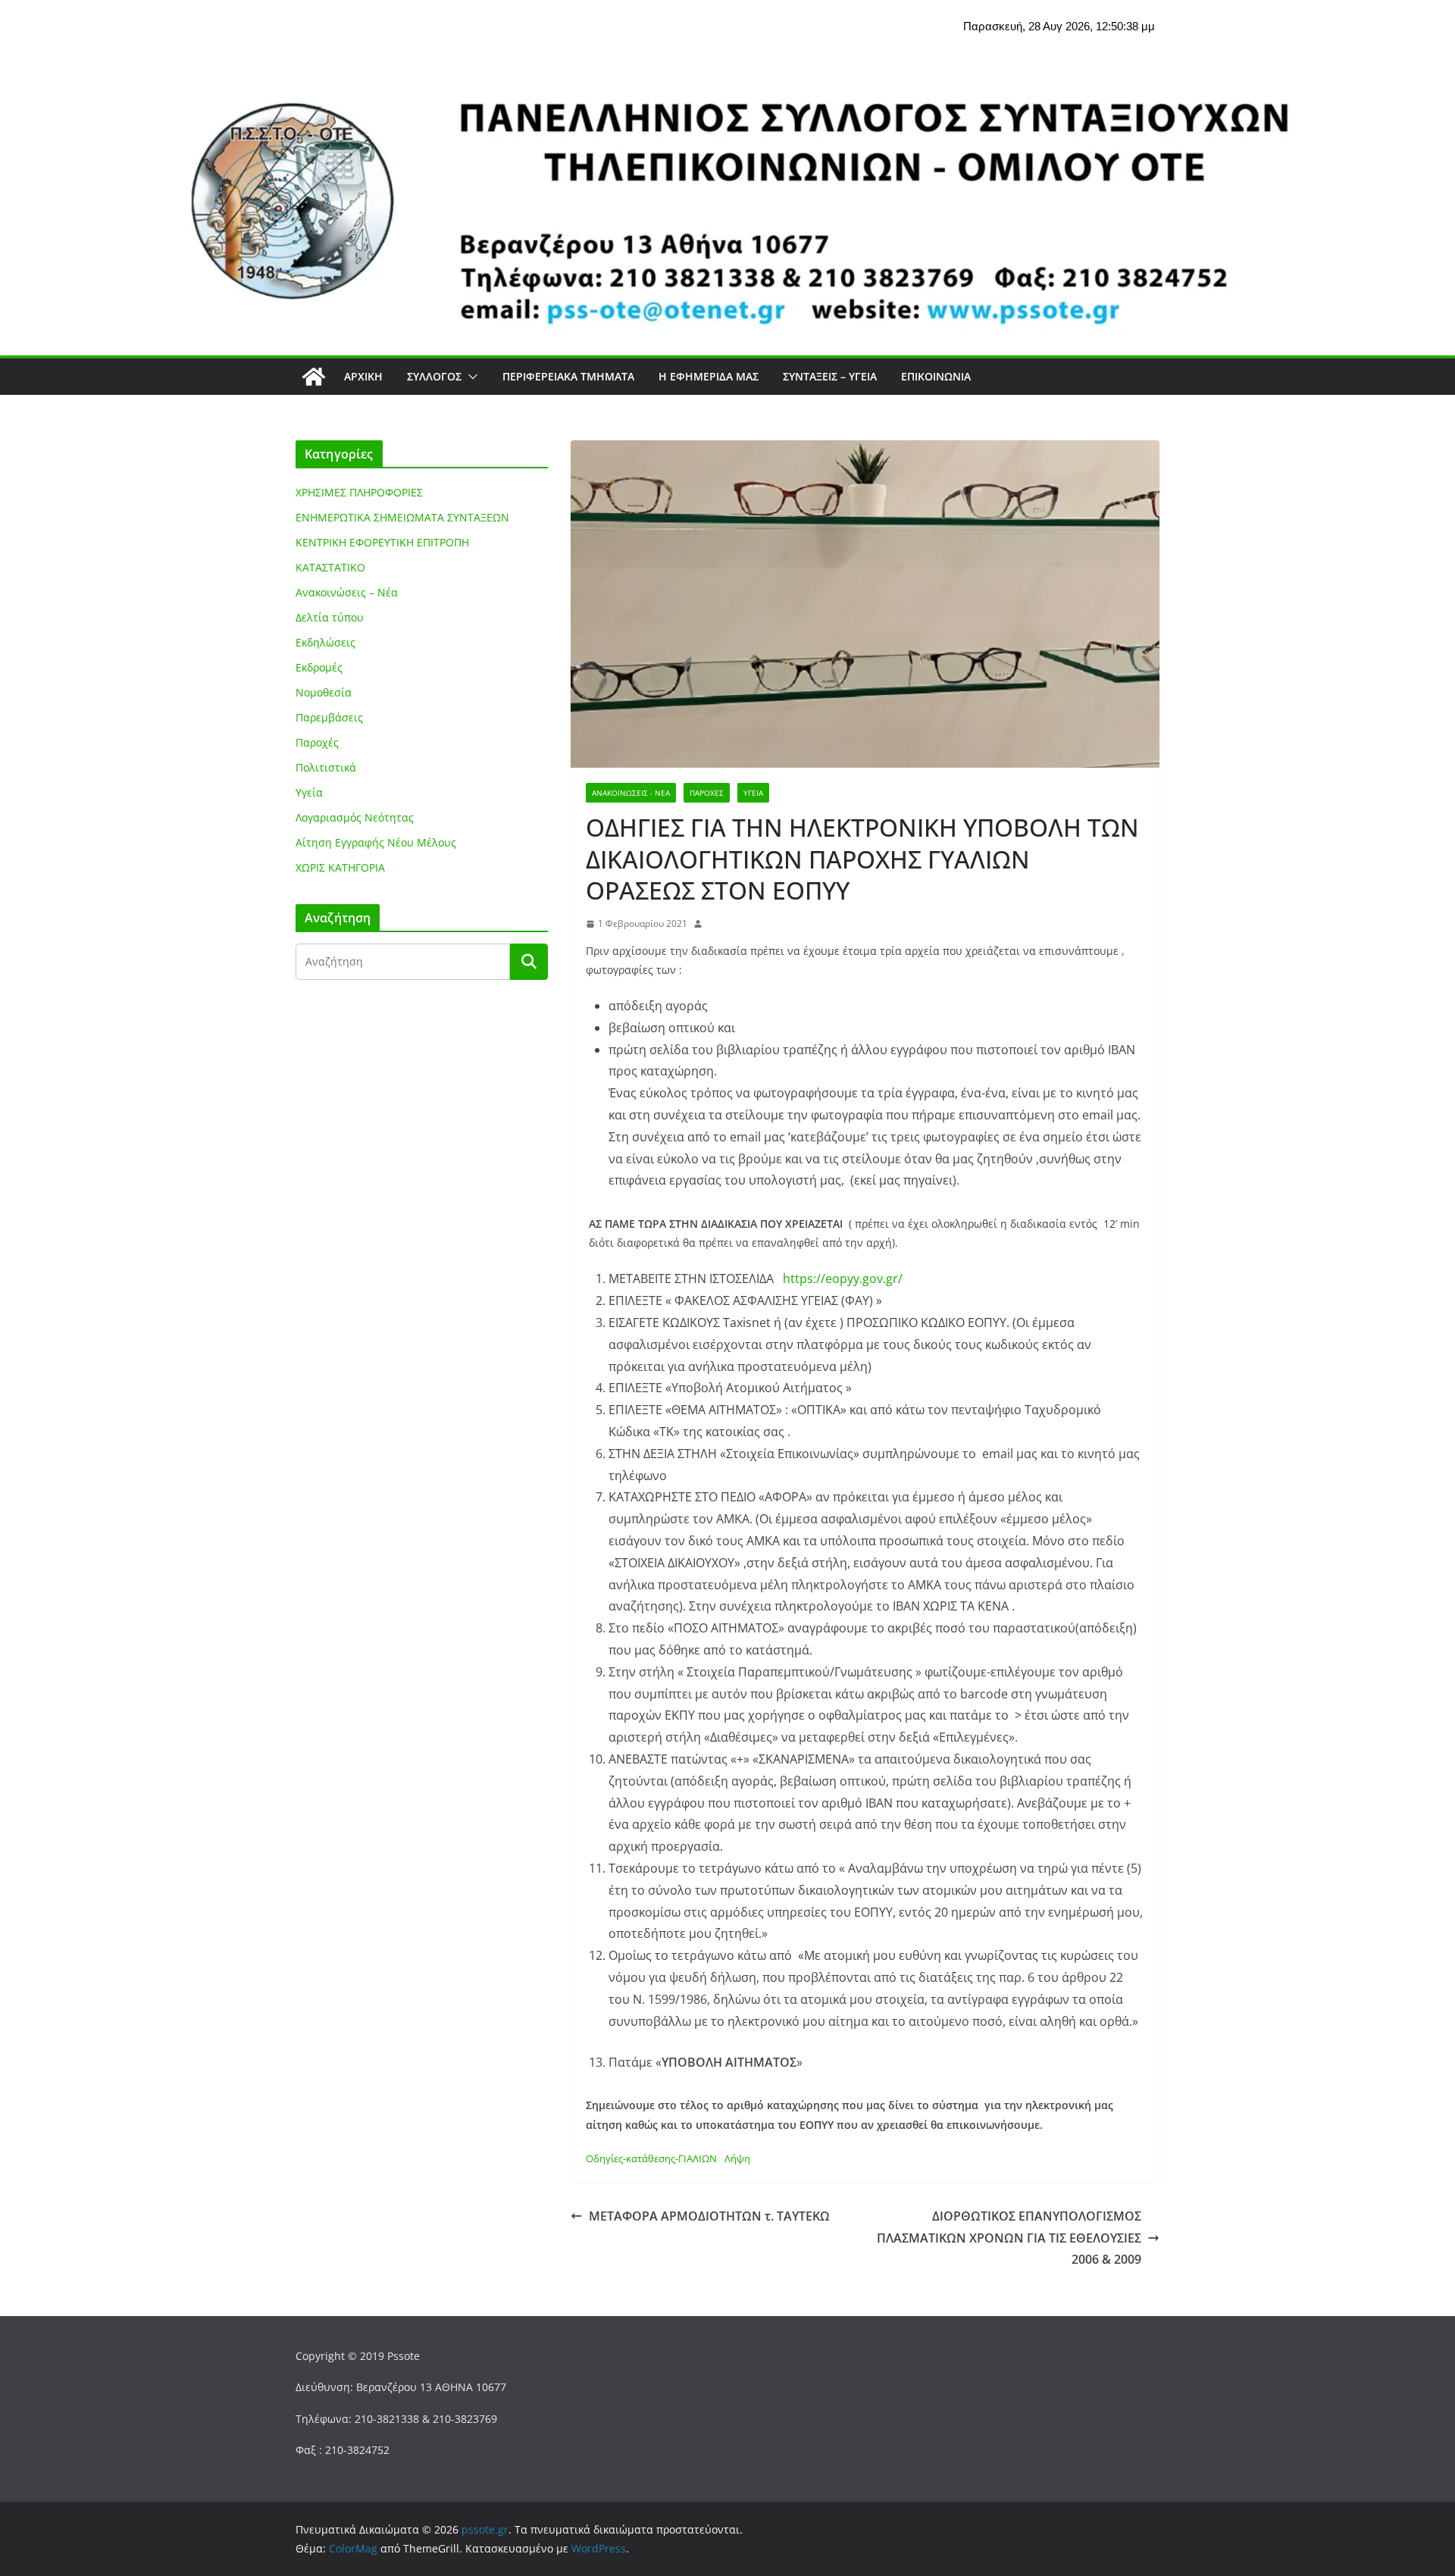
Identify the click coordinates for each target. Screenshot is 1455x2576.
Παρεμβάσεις (329, 717)
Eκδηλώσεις (325, 642)
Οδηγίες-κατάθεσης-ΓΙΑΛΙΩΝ (651, 2158)
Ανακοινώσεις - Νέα (631, 793)
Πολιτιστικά (326, 767)
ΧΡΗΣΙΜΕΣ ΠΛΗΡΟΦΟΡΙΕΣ (359, 492)
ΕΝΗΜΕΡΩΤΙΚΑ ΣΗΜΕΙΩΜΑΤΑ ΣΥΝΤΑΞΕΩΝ (402, 517)
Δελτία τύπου (330, 617)
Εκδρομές (319, 667)
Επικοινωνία (936, 376)
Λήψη (737, 2158)
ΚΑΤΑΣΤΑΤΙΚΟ (330, 567)
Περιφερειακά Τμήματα (568, 376)
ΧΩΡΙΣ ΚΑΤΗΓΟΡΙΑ (340, 867)
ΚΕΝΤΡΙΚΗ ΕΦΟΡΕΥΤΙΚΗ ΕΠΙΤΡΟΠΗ (382, 542)
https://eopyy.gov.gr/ (843, 1279)
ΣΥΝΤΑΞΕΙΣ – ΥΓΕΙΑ (830, 376)
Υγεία (753, 793)
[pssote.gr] (314, 377)
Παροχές (707, 793)
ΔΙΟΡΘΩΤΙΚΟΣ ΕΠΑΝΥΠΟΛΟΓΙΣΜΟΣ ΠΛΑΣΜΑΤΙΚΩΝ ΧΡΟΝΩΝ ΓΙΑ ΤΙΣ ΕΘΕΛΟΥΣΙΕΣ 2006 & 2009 (1009, 2238)
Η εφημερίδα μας (709, 376)
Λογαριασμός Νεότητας (355, 817)
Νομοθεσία (324, 692)
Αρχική (363, 376)
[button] (470, 377)
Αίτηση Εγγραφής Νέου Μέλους (376, 842)
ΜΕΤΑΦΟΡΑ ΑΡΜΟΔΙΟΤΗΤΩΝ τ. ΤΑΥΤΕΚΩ (709, 2216)
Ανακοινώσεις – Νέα (347, 592)
